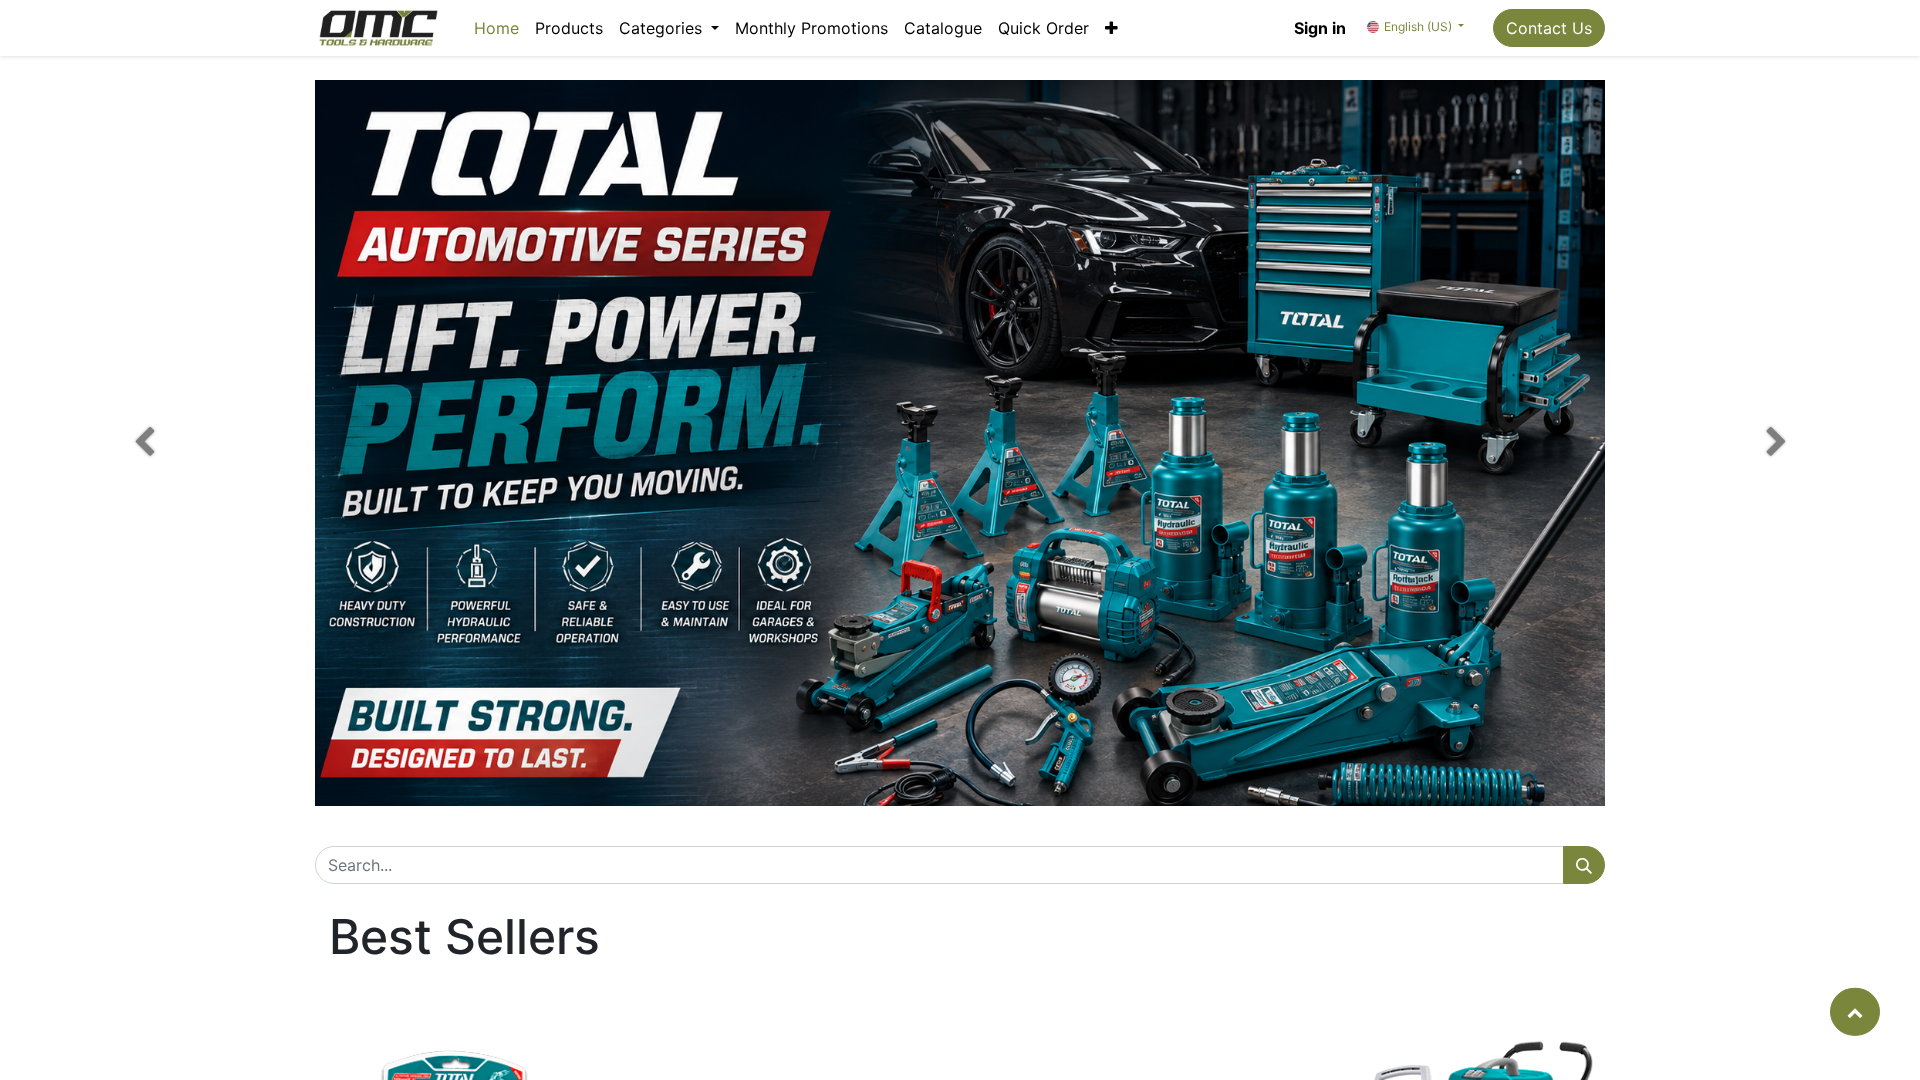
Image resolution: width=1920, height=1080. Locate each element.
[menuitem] (496, 28)
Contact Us (1549, 28)
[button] (1111, 28)
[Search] (1584, 865)
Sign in (1320, 28)
